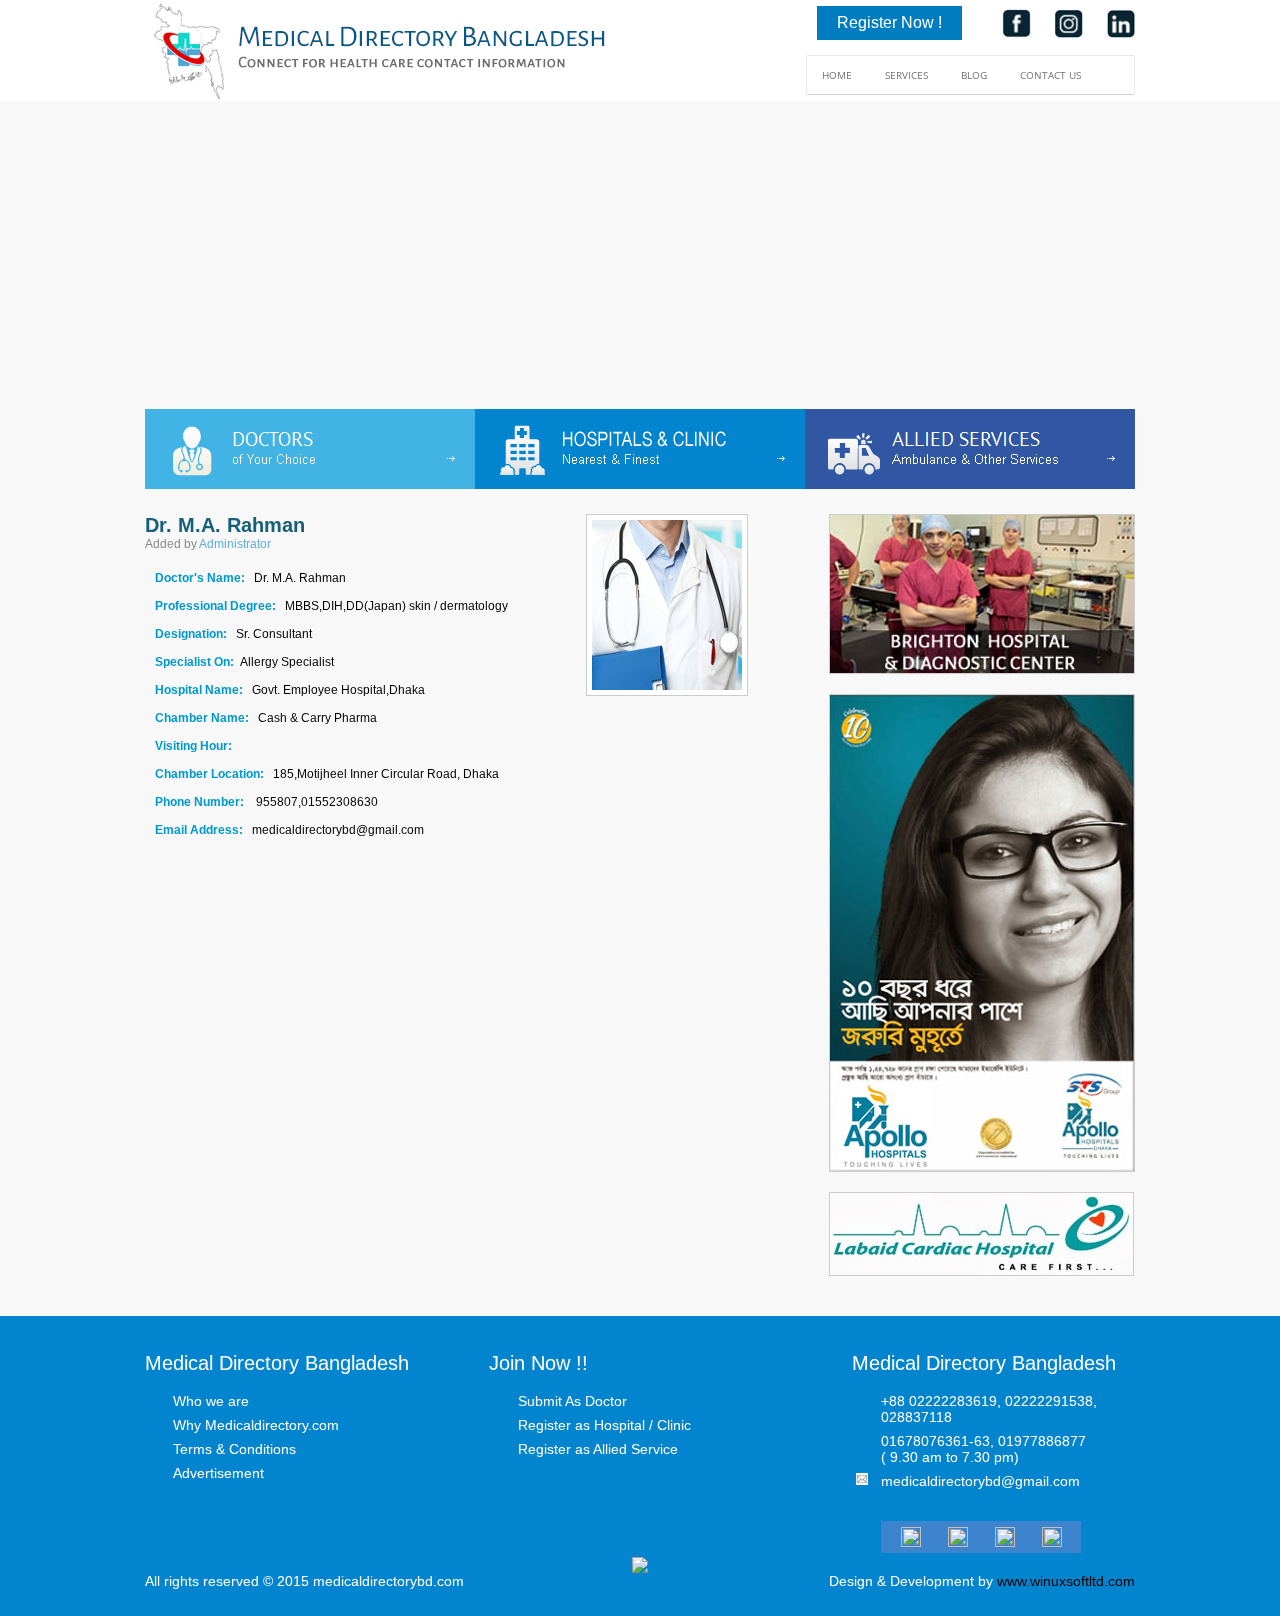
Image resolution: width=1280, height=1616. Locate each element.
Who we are (211, 1401)
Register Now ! (889, 22)
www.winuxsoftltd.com (1066, 1581)
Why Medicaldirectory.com (256, 1425)
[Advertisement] (640, 259)
